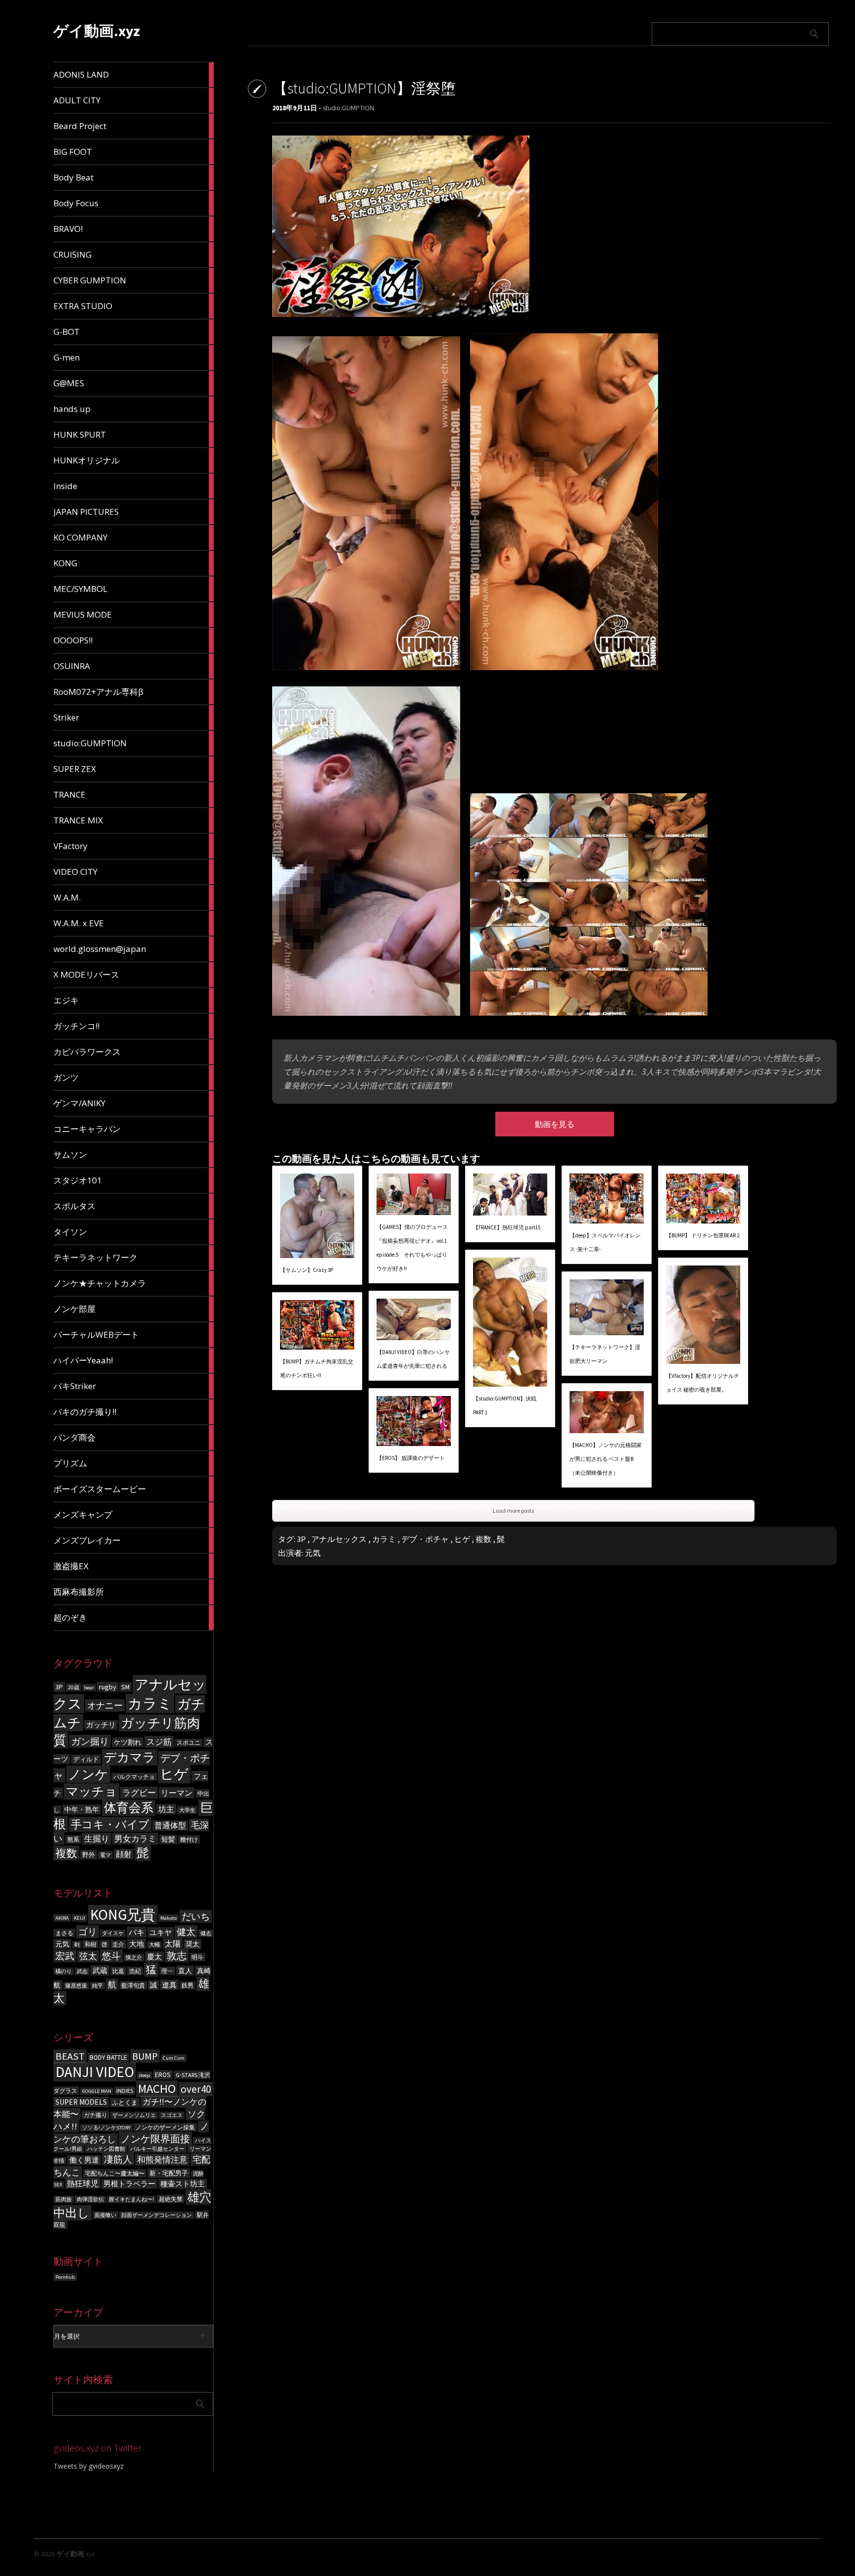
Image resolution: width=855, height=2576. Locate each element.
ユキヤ (161, 1932)
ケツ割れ (128, 1742)
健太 (186, 1932)
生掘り (97, 1839)
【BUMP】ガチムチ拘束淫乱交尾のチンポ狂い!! (317, 1368)
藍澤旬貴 (133, 1985)
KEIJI (79, 1918)
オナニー (105, 1705)
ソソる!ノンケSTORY (106, 2128)
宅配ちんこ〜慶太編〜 (115, 2173)
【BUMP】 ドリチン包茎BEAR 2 (703, 1235)
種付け (189, 1839)
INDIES (125, 2091)
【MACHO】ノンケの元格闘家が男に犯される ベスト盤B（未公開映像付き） (606, 1459)
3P (59, 1687)
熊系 (73, 1839)
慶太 (154, 1957)
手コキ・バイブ (110, 1824)
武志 (82, 1971)
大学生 (187, 1810)
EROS (163, 2075)
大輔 (154, 1945)
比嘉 (118, 1971)
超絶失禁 (171, 2199)
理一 (167, 1971)
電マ (105, 1855)
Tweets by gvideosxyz (89, 2466)
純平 (97, 1986)
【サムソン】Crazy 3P (307, 1270)
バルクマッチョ (134, 1777)
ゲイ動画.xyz (97, 31)
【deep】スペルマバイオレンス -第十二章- (605, 1242)
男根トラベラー (129, 2184)
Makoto (168, 1918)
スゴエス (172, 2115)
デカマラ (130, 1757)
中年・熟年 (82, 1809)
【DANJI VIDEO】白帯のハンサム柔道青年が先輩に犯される (413, 1359)
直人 (185, 1971)
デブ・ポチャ (425, 1539)
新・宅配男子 (169, 2173)
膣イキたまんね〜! (131, 2199)
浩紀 (135, 1971)
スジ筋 (159, 1742)
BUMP (145, 2056)
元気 (62, 1944)
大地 (137, 1944)
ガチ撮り (95, 2115)
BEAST (70, 2056)
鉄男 (188, 1985)
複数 (66, 1853)
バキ (137, 1932)
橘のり (64, 1971)
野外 (89, 1855)
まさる (64, 1933)
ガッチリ (101, 1725)
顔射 (124, 1854)
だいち (196, 1916)
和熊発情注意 (162, 2160)
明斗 (197, 1957)
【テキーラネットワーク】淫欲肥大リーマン (605, 1354)
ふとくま (125, 2102)
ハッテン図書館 (106, 2149)
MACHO (157, 2089)
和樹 (91, 1944)
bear (89, 1688)
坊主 (166, 1809)
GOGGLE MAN (97, 2091)
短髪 (168, 1839)
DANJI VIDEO (95, 2072)
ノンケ (88, 1774)
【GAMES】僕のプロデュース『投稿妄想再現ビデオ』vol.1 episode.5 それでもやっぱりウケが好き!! (412, 1248)
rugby (108, 1687)
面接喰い (105, 2215)
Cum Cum (174, 2058)
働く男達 (84, 2160)
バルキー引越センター (157, 2149)
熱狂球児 (83, 2183)
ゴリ (88, 1932)
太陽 (173, 1943)
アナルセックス (339, 1539)
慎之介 (134, 1958)
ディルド (86, 1759)
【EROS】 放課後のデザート (411, 1458)
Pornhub (65, 2277)
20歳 (73, 1687)
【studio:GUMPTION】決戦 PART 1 (505, 1405)
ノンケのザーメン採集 (165, 2127)
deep (144, 2075)
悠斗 (111, 1956)
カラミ (150, 1703)
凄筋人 (118, 2159)
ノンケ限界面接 (155, 2139)
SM (125, 1687)
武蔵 (100, 1970)
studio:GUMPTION (348, 108)
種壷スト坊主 (183, 2184)
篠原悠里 (76, 1986)
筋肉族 (64, 2199)
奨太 (192, 1944)
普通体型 (170, 1826)
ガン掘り (90, 1741)
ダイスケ (113, 1933)
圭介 (118, 1944)
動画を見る (555, 1124)
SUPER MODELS (81, 2102)
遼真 (169, 1985)
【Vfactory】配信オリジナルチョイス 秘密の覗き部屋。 (703, 1383)
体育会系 (129, 1808)
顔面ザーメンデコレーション (157, 2215)
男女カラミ (135, 1839)
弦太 (88, 1956)
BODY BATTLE (108, 2057)
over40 (196, 2089)
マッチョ (92, 1791)
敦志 (177, 1956)
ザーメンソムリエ (134, 2115)
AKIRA (62, 1918)
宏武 (65, 1956)
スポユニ (189, 1743)
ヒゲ (174, 1774)
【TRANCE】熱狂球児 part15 (507, 1227)
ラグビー (139, 1793)
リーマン (177, 1793)
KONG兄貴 (123, 1915)
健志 (206, 1933)
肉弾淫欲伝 (90, 2199)
